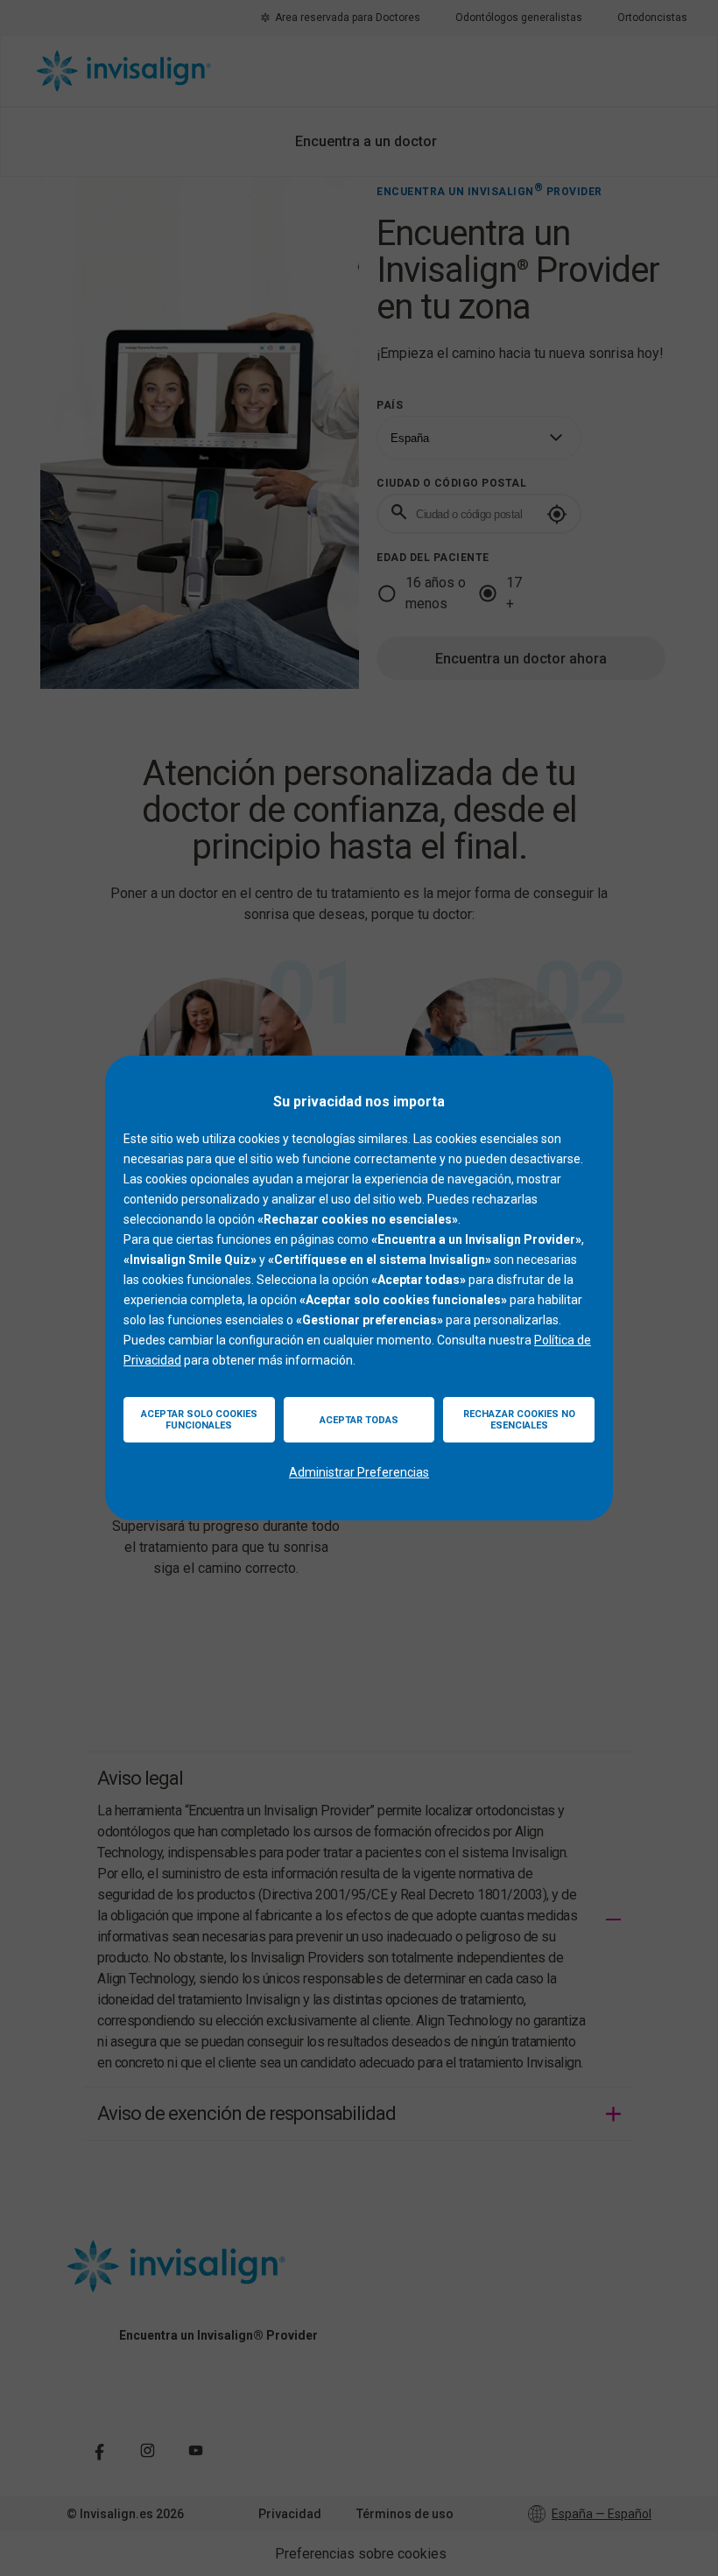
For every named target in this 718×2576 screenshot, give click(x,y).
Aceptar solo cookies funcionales (199, 1420)
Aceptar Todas (359, 1420)
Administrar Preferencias (359, 1472)
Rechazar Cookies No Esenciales (519, 1420)
